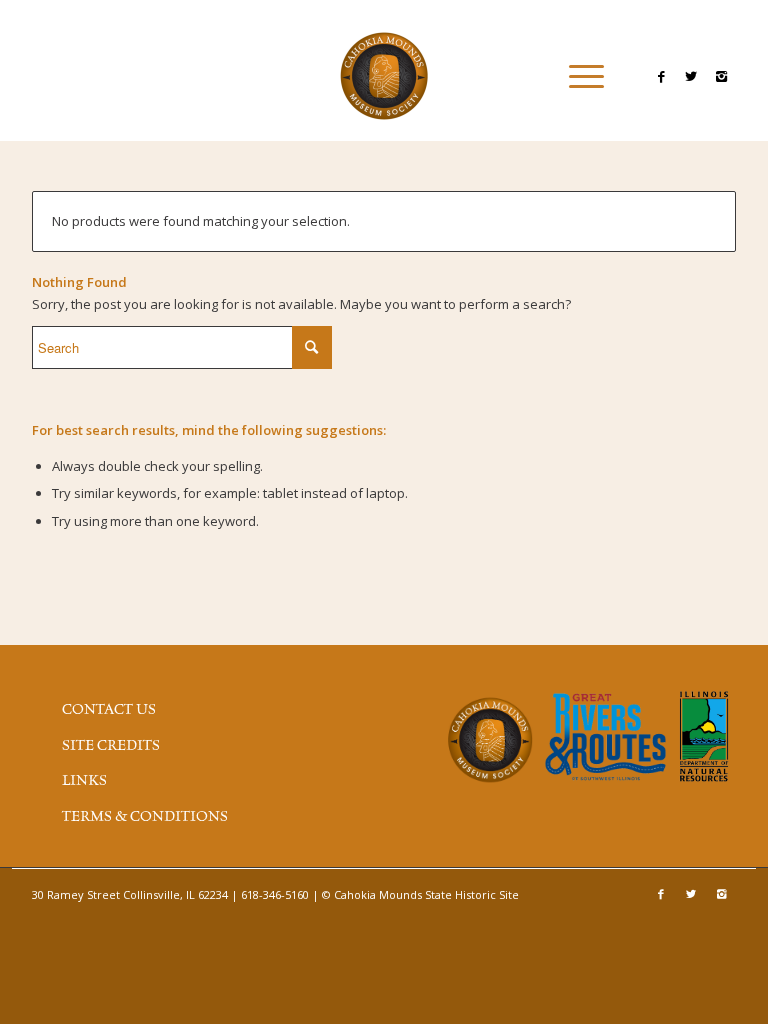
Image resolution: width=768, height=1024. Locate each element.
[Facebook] (661, 76)
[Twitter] (691, 76)
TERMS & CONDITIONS (145, 817)
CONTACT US (109, 710)
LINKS (84, 781)
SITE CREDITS (111, 746)
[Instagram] (721, 76)
